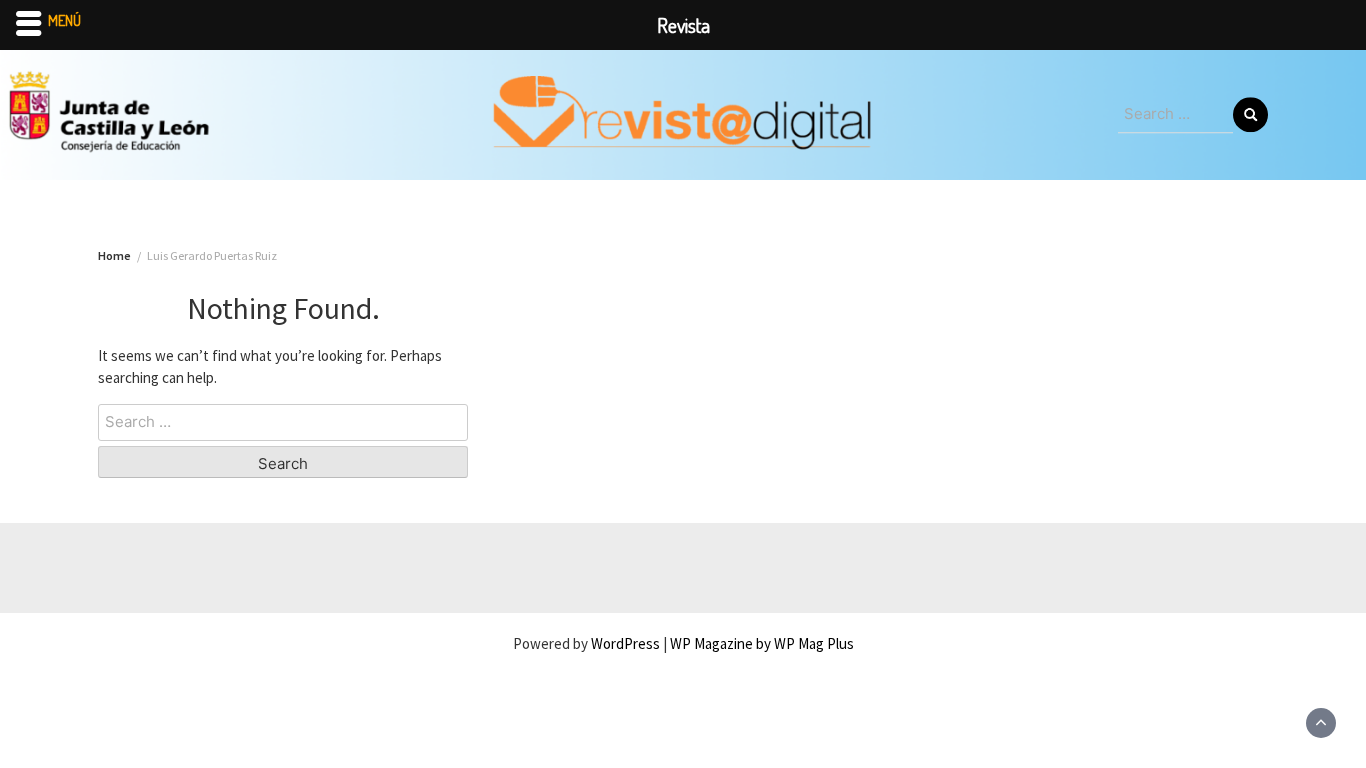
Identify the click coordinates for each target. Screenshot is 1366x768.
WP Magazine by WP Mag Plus (762, 643)
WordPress (625, 643)
